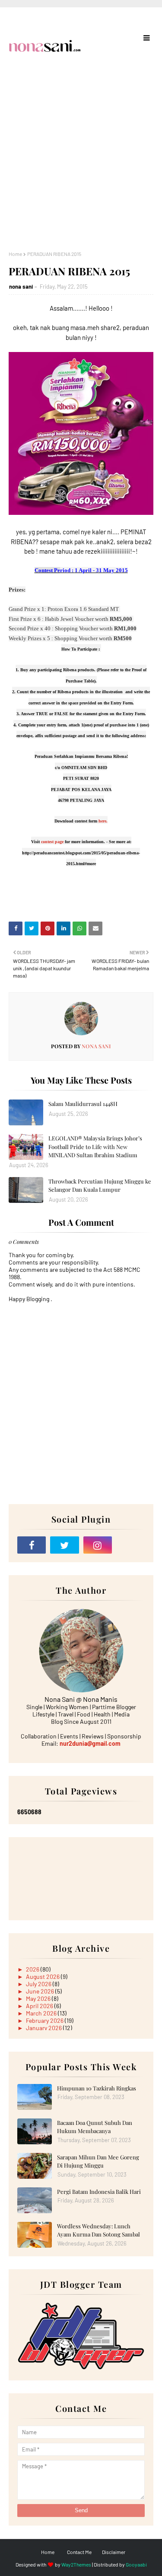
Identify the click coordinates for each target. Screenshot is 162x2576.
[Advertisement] (81, 166)
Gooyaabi (136, 2564)
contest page (52, 842)
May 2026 (39, 1998)
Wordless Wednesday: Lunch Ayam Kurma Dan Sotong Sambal (98, 2230)
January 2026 (44, 2028)
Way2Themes (76, 2564)
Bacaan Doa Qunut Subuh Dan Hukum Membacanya (95, 2127)
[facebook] (32, 1545)
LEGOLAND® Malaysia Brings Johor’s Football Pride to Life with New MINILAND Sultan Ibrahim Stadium (95, 1146)
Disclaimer (114, 2552)
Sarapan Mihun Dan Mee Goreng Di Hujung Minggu (98, 2161)
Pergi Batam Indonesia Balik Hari (99, 2191)
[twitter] (64, 1545)
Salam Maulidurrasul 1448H (83, 1104)
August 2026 (43, 1976)
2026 (33, 1969)
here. (103, 821)
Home (15, 254)
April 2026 (40, 2006)
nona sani (21, 287)
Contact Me (79, 2552)
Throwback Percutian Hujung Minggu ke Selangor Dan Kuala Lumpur (100, 1185)
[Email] (130, 1545)
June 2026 (41, 1991)
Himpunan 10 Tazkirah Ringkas (97, 2088)
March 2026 (42, 2013)
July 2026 (39, 1984)
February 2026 (45, 2020)
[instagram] (98, 1545)
